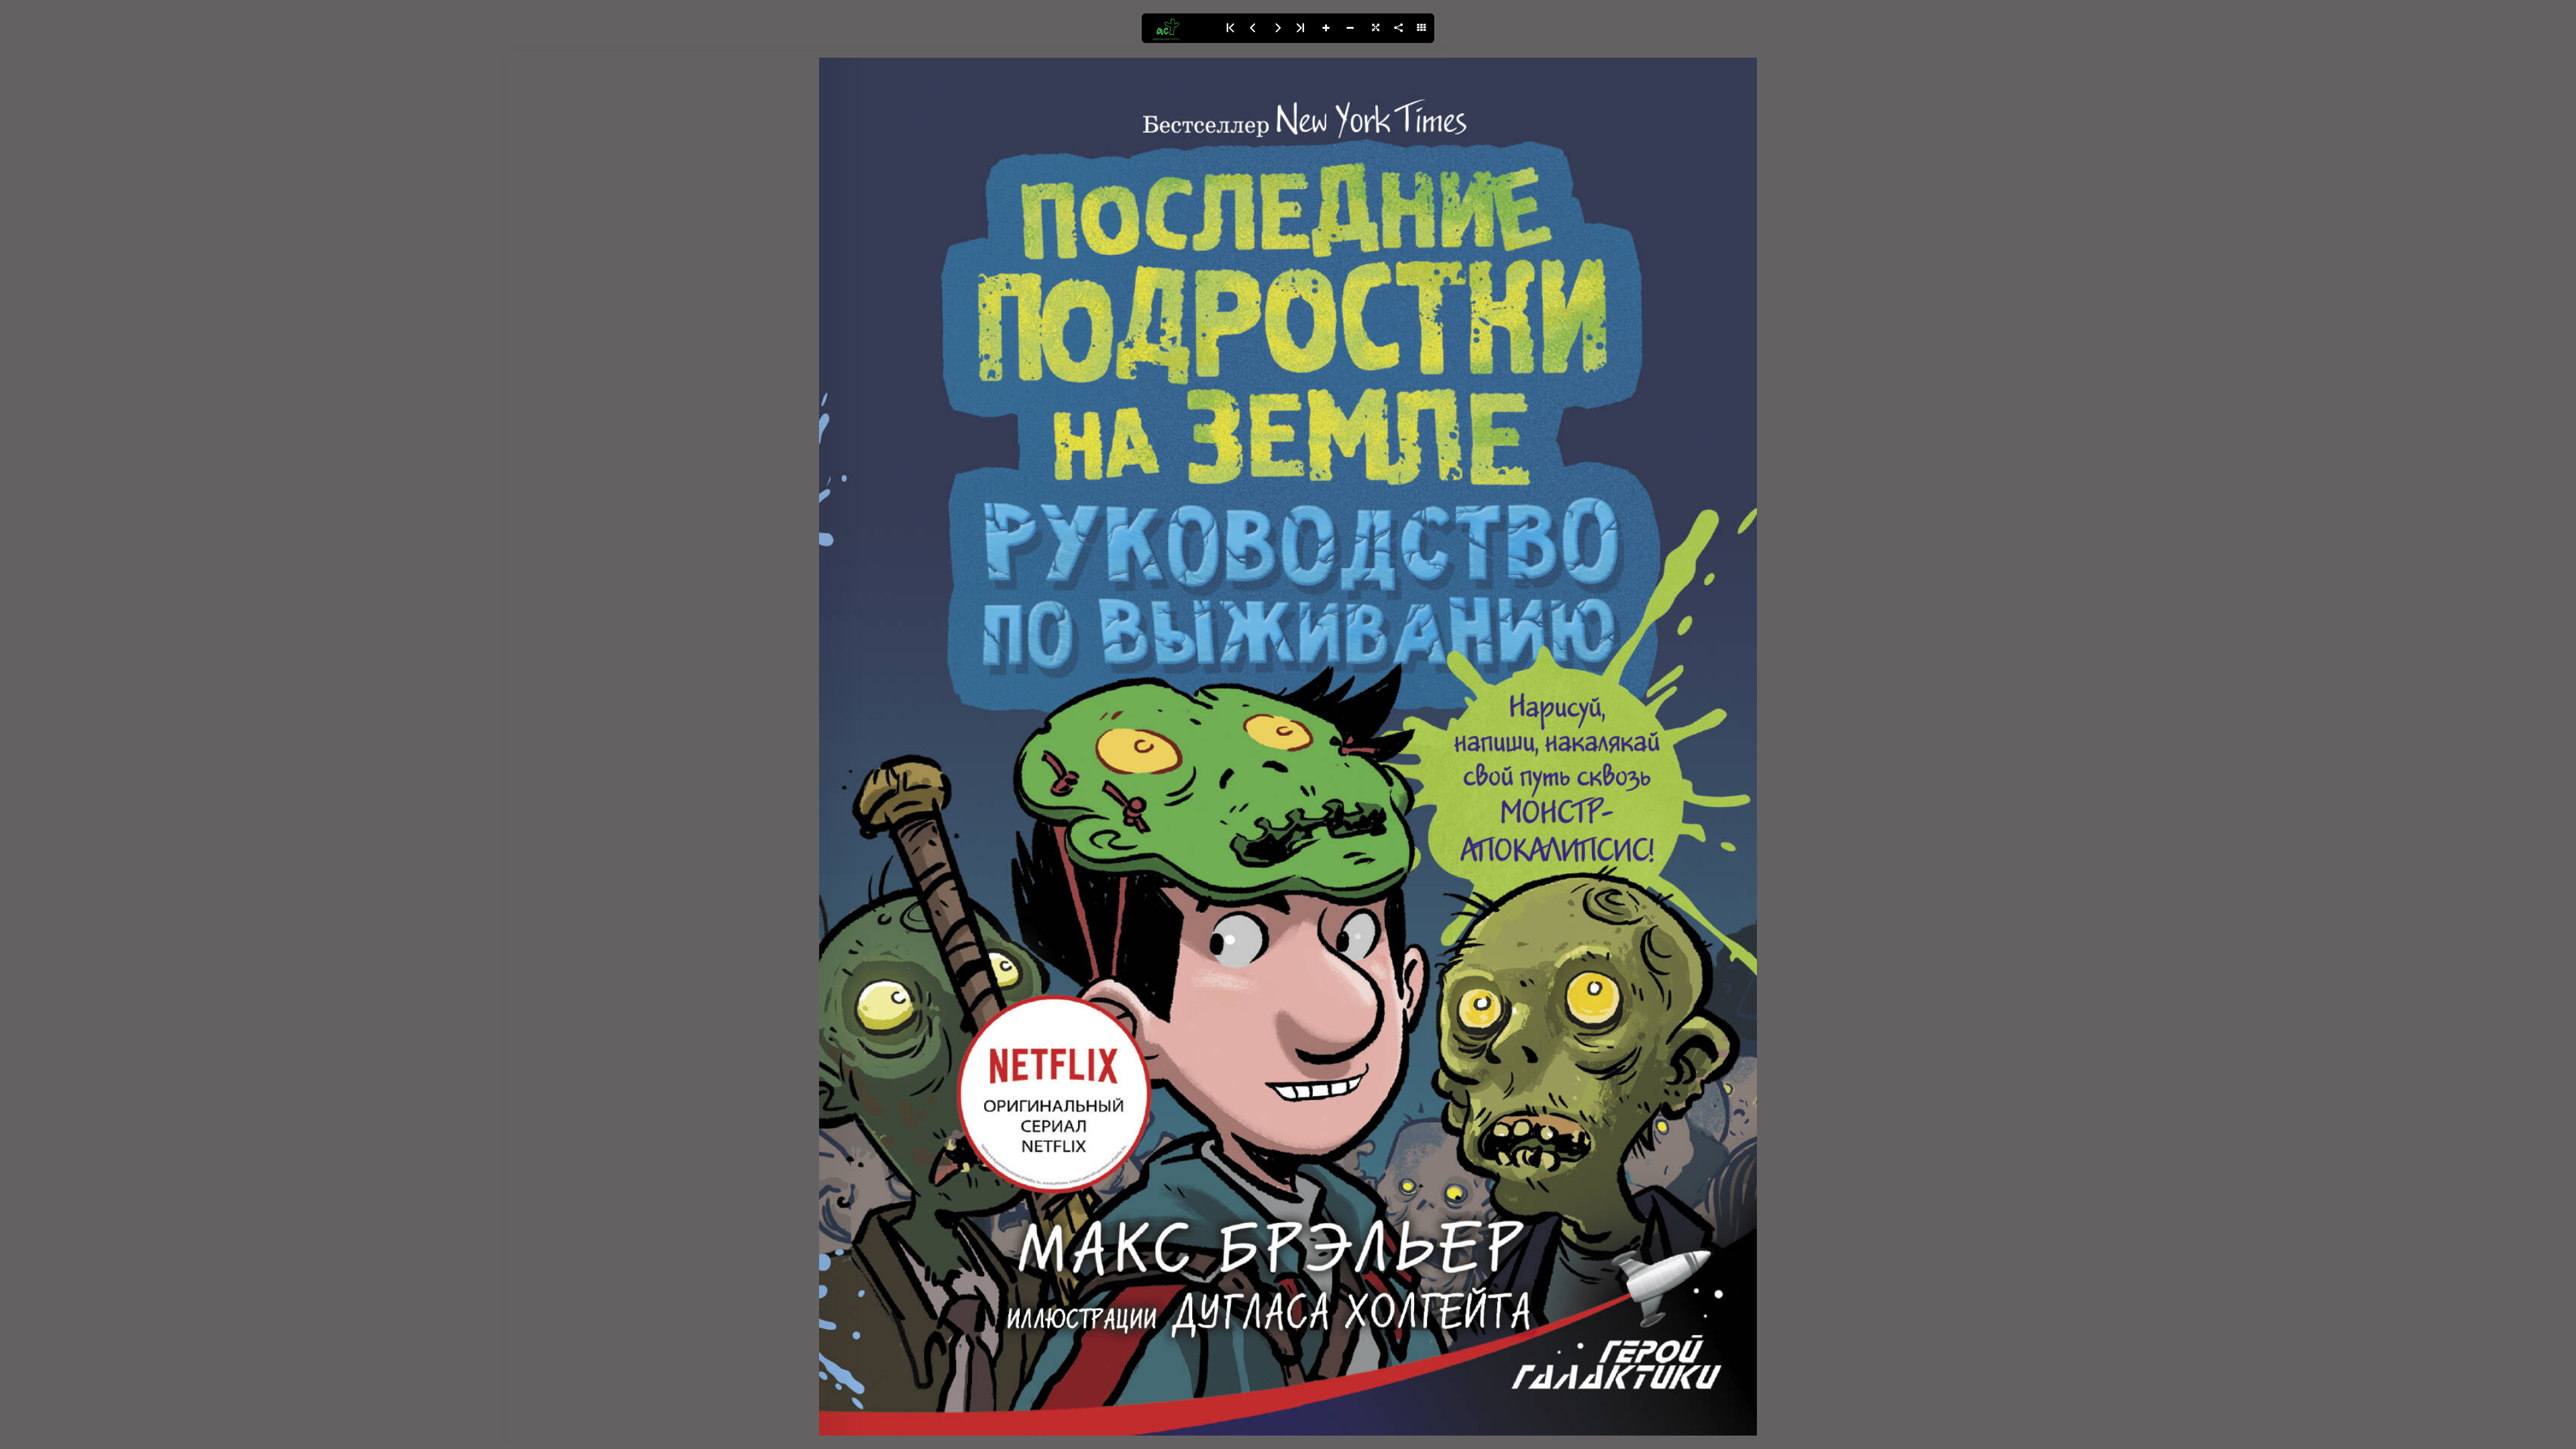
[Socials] (1398, 28)
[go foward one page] (1277, 28)
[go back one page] (1253, 28)
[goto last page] (1301, 28)
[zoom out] (1350, 28)
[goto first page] (1229, 28)
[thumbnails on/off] (1422, 28)
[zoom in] (1326, 28)
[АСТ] (1179, 28)
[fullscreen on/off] (1374, 28)
